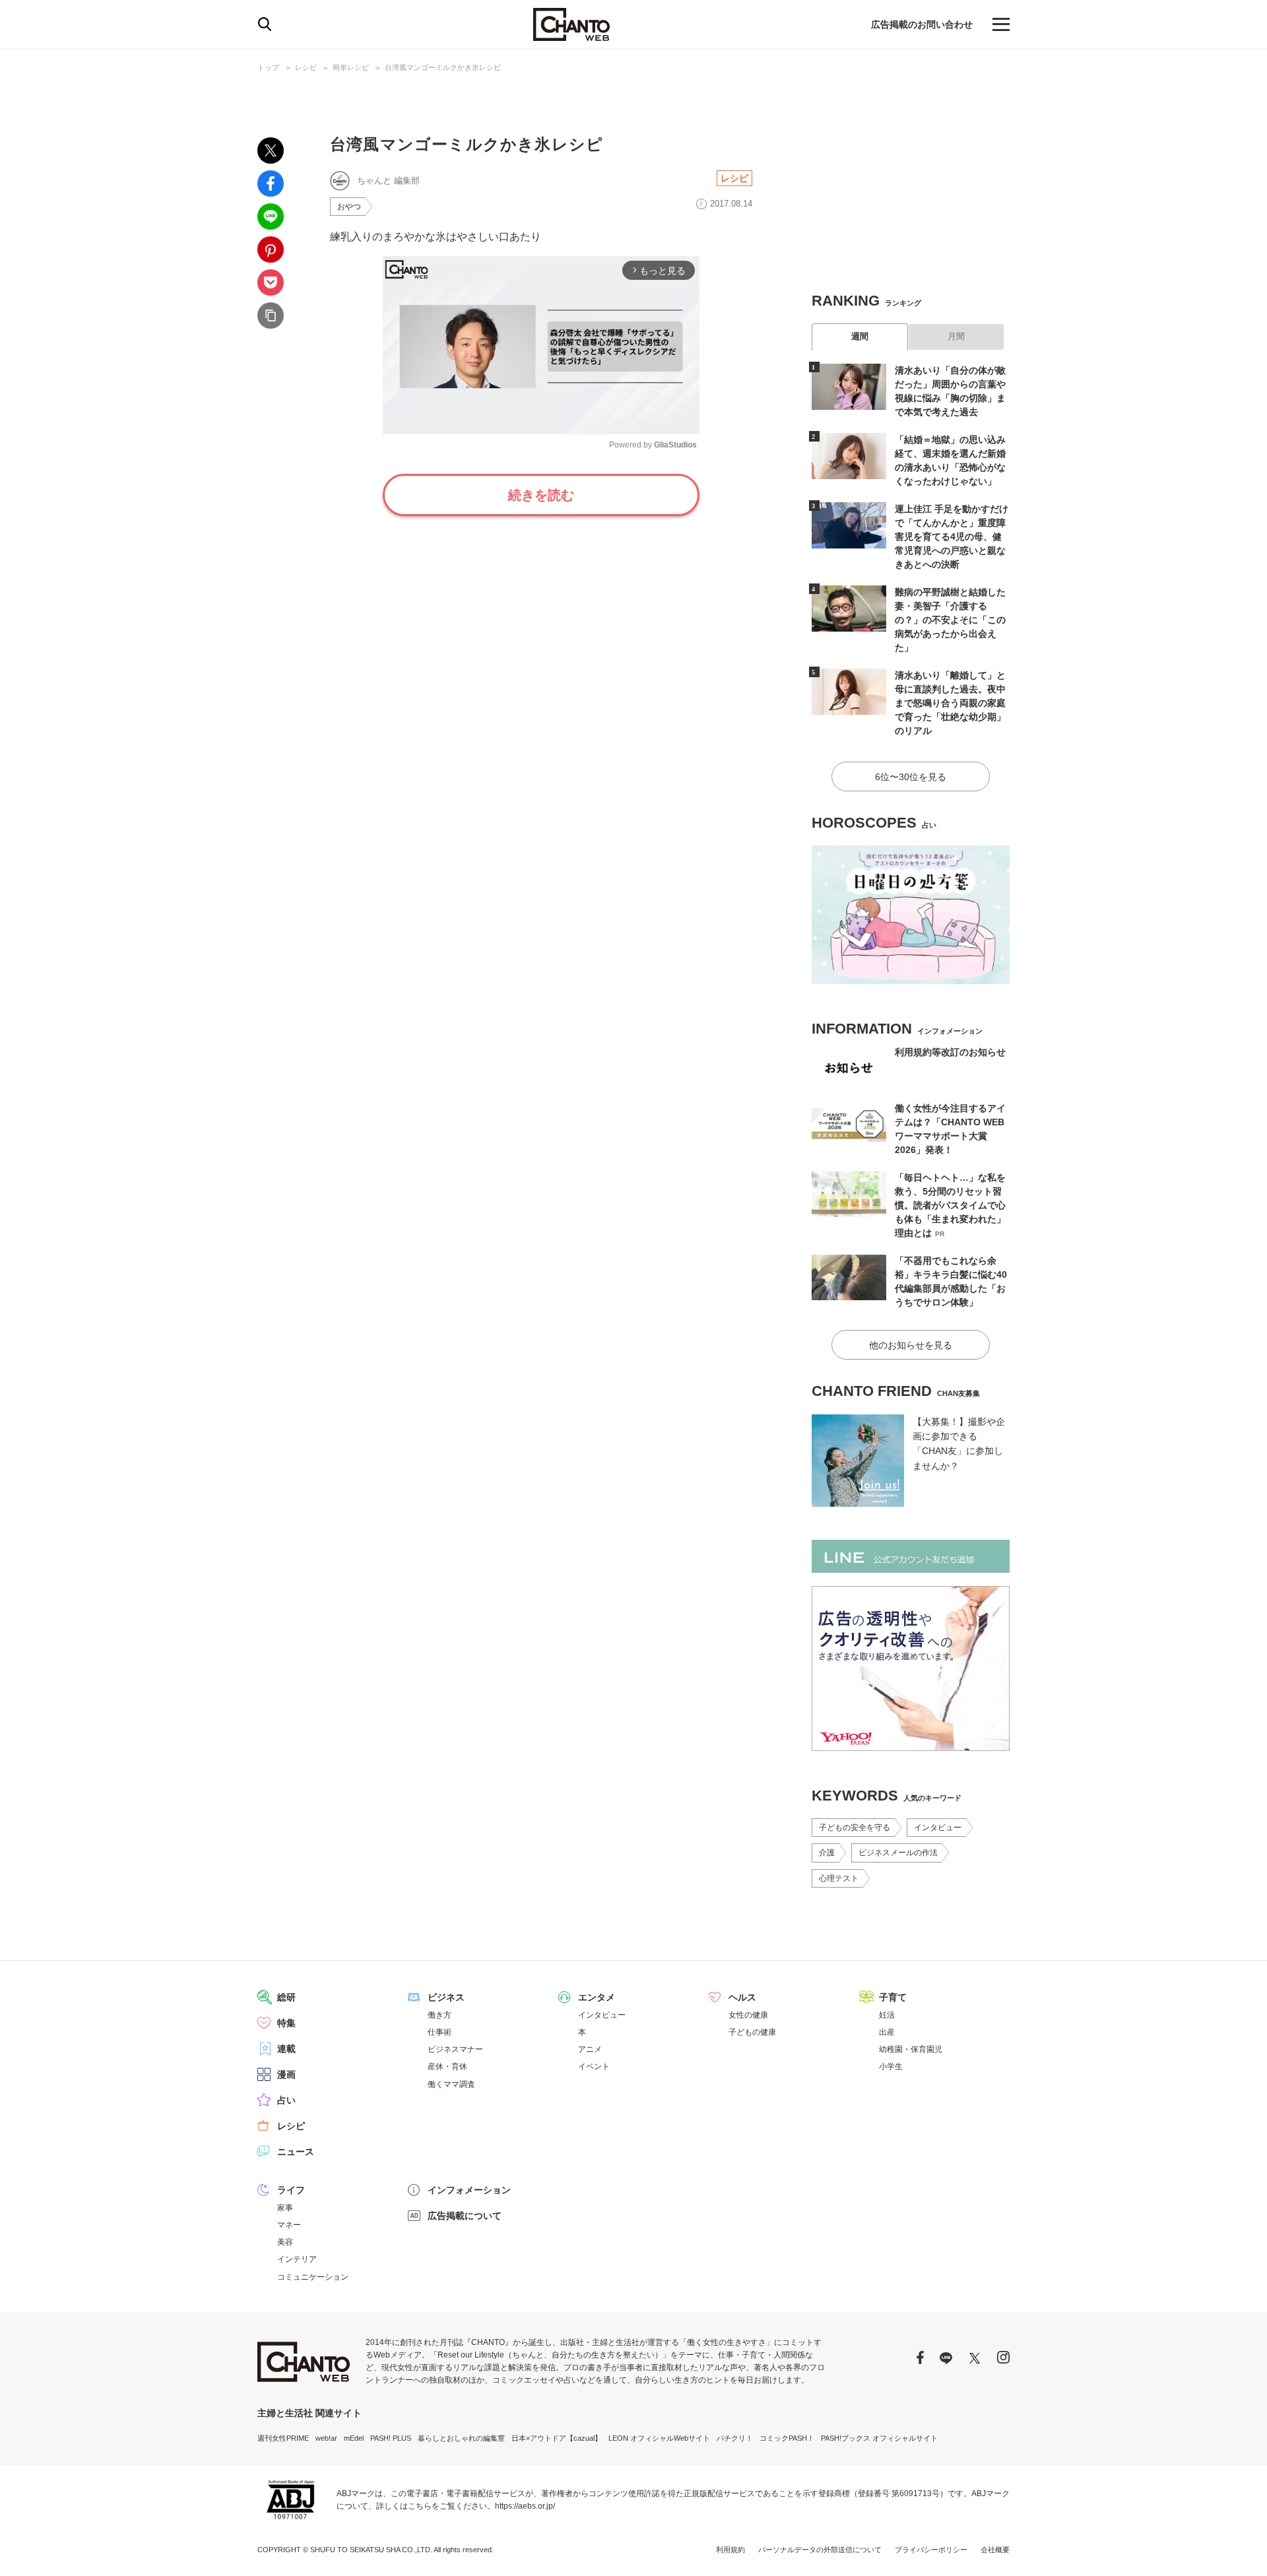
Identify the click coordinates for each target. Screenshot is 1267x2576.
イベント (594, 2066)
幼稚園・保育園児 (911, 2049)
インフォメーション (469, 2190)
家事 (285, 2208)
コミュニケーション (313, 2277)
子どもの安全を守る (855, 1828)
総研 (286, 1997)
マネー (289, 2225)
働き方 (439, 2015)
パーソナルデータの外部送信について (820, 2550)
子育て (893, 1997)
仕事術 (439, 2032)
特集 (286, 2023)
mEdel (354, 2438)
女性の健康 (748, 2015)
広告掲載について (465, 2216)
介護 (827, 1853)
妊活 (887, 2015)
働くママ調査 (451, 2084)
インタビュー (938, 1828)
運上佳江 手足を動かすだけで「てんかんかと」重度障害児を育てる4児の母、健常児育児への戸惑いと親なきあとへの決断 (952, 537)
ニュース (296, 2152)
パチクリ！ (735, 2438)
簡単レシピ (351, 67)
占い (286, 2100)
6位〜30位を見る (911, 777)
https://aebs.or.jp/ (525, 2506)
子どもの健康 (752, 2032)
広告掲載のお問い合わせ (922, 24)
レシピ (306, 67)
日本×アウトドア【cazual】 (557, 2438)
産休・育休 (447, 2066)
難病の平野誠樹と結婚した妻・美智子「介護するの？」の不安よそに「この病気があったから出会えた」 (950, 620)
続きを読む (541, 495)
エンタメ (597, 1997)
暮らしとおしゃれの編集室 (461, 2438)
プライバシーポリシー (931, 2550)
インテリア (297, 2259)
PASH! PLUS (391, 2438)
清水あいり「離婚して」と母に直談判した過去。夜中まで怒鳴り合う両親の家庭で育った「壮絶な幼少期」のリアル (950, 703)
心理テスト (839, 1878)
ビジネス (446, 1997)
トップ (268, 67)
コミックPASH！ (787, 2438)
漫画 (286, 2074)
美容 (285, 2242)
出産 (887, 2032)
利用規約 (731, 2550)
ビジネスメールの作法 (898, 1853)
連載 (286, 2049)
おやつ (349, 207)
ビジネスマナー (455, 2049)
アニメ (590, 2049)
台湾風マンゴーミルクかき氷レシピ (443, 67)
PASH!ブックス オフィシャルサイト (879, 2438)
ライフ (291, 2190)
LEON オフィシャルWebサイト (659, 2438)
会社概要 (995, 2550)
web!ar (326, 2438)
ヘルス (742, 1997)
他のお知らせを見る (911, 1345)
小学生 (891, 2066)
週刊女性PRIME (283, 2438)
